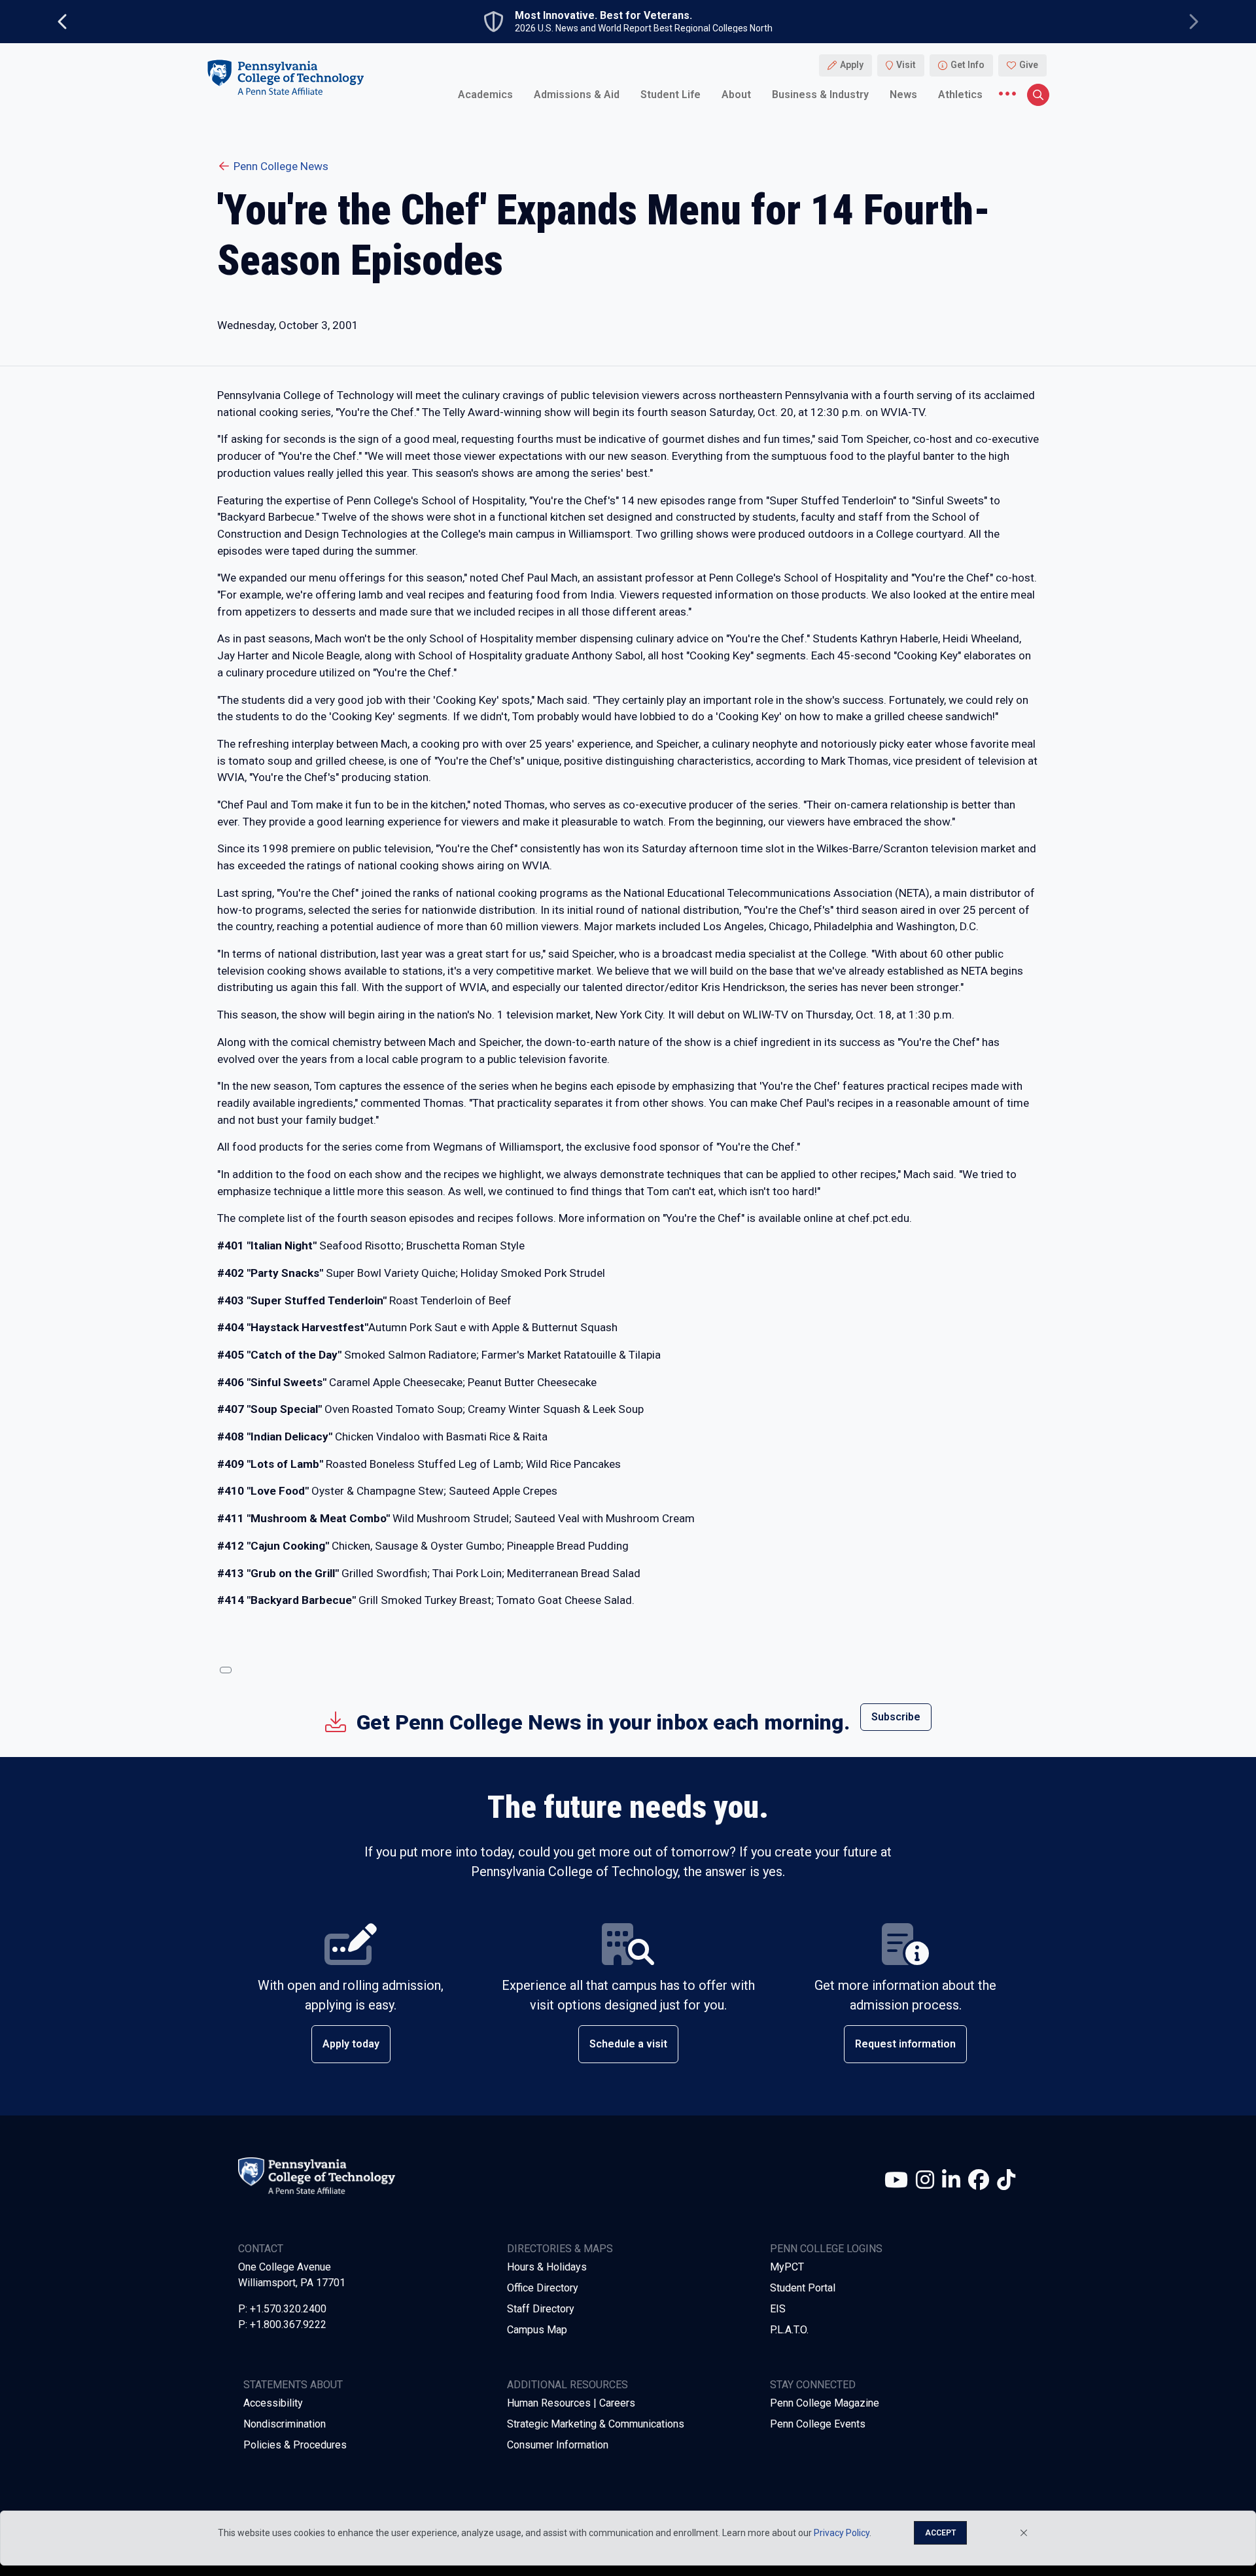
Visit (906, 65)
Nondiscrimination (285, 2424)
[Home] (285, 78)
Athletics (960, 95)
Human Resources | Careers (571, 2403)
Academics (485, 95)
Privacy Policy (842, 2533)
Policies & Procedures (295, 2445)
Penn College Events (818, 2424)
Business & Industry (820, 95)
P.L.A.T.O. (789, 2330)
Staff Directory (541, 2309)
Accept (940, 2533)
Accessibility (273, 2403)
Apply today (351, 2044)
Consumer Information (558, 2445)
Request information (905, 2044)
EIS (778, 2309)
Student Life (671, 95)
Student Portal (803, 2288)
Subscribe (896, 1717)
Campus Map (537, 2330)
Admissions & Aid (577, 95)
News (903, 95)
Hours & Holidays (547, 2267)
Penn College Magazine (825, 2403)
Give (1029, 65)
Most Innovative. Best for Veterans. (603, 16)
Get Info (968, 65)
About (736, 95)
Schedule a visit (628, 2044)
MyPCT (787, 2267)
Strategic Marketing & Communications (596, 2424)
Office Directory (543, 2288)
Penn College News (281, 166)
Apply (852, 65)
